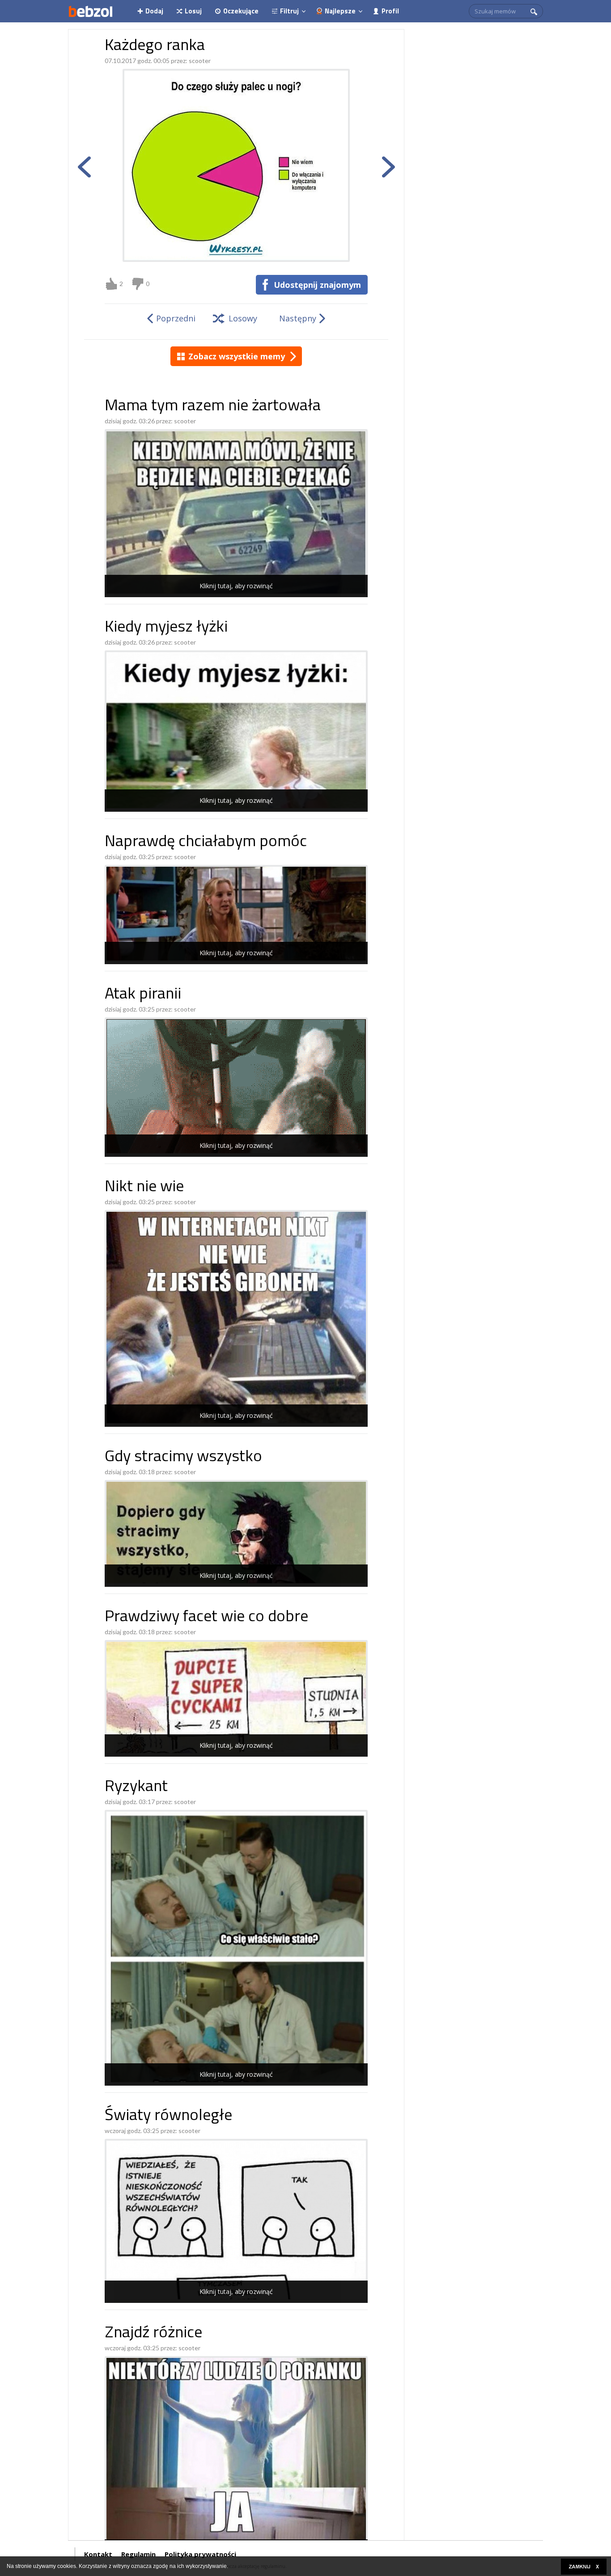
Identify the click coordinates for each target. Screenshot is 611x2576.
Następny (298, 318)
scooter (200, 61)
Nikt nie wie (144, 1187)
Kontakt (98, 2554)
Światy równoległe (168, 2116)
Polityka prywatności (200, 2554)
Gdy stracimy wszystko (183, 1457)
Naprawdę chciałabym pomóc (206, 842)
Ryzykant (136, 1787)
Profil (390, 11)
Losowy (243, 318)
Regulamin (138, 2554)
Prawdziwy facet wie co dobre (206, 1617)
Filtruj (289, 11)
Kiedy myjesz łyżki (166, 628)
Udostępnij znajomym (317, 285)
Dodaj (154, 11)
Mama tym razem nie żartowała (213, 407)
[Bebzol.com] (90, 11)
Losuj (193, 11)
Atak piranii (143, 995)
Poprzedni (176, 318)
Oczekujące (241, 11)
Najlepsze (340, 11)
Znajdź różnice (153, 2334)
